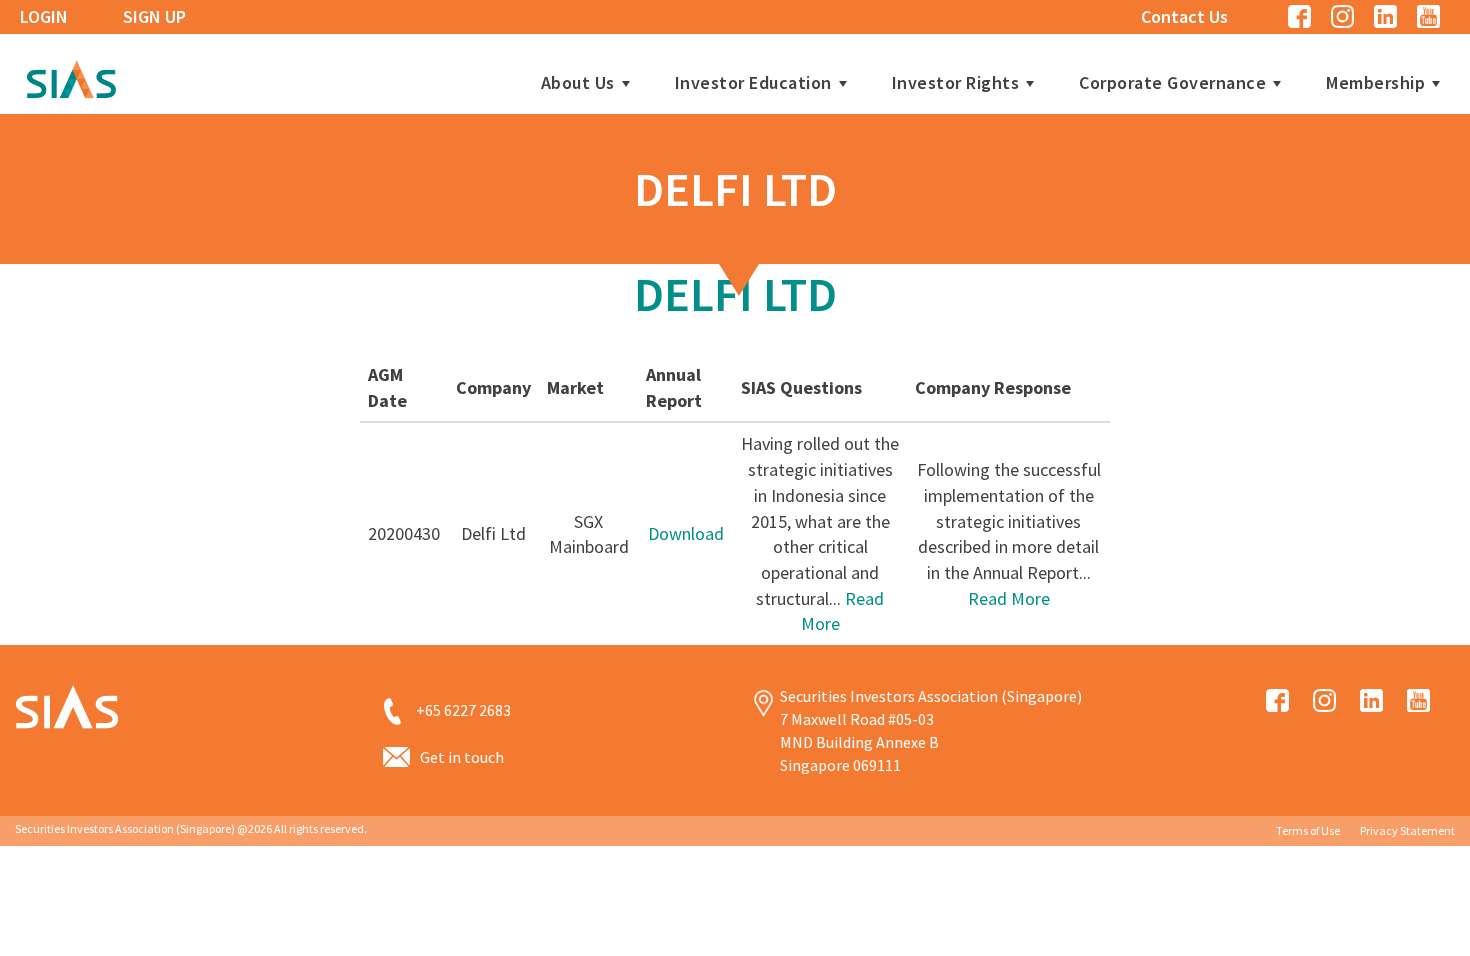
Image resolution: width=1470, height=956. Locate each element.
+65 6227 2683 (463, 710)
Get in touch (462, 757)
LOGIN (44, 16)
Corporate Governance (1172, 83)
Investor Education (753, 83)
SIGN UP (154, 16)
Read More (1009, 598)
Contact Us (1184, 16)
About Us (578, 83)
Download (686, 533)
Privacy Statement (1407, 830)
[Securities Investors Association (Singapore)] (71, 76)
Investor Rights (956, 83)
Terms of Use (1308, 830)
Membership (1375, 83)
